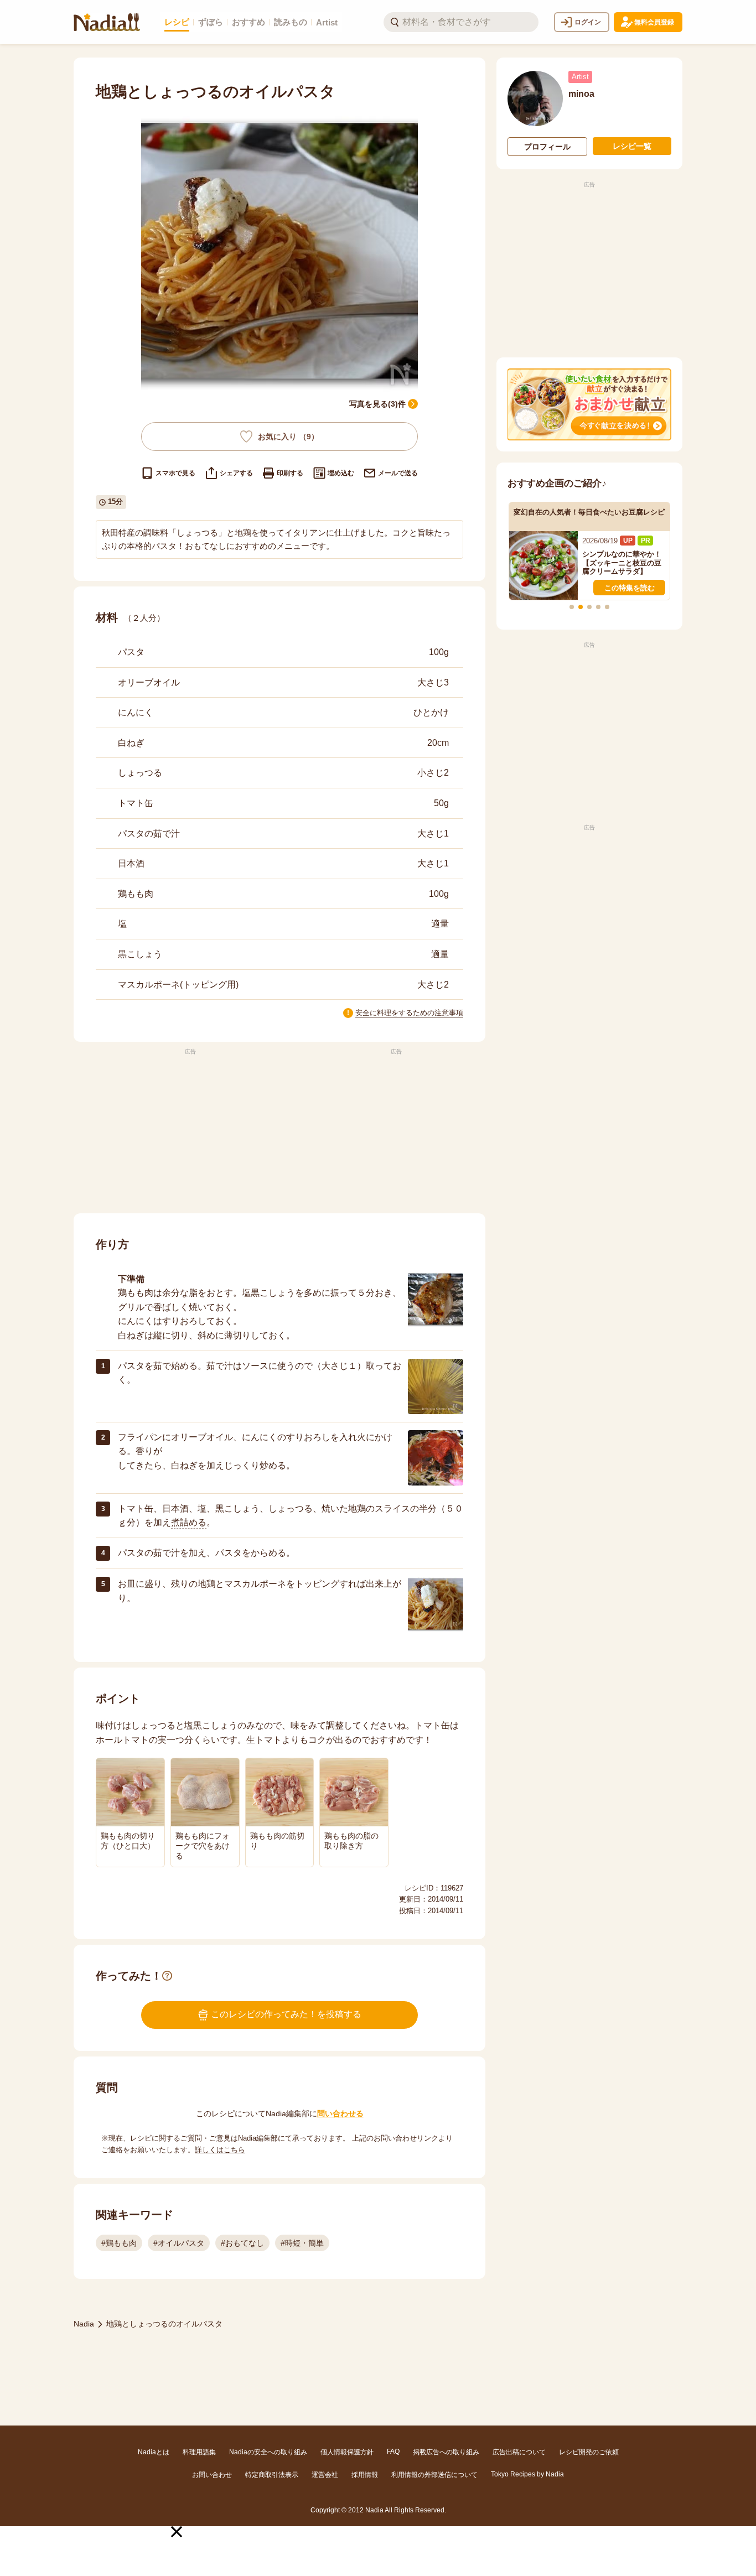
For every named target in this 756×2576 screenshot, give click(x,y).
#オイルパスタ (179, 2243)
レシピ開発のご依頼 (589, 2452)
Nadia (84, 2324)
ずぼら (211, 22)
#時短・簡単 (302, 2243)
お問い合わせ (212, 2475)
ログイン (588, 22)
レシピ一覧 (632, 146)
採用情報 (365, 2475)
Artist (327, 22)
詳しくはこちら (220, 2150)
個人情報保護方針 (347, 2452)
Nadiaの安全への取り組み (268, 2452)
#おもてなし (242, 2243)
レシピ (177, 22)
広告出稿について (519, 2452)
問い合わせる (340, 2113)
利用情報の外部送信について (434, 2475)
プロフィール (547, 147)
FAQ (393, 2452)
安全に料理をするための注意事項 (409, 1013)
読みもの (291, 22)
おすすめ (248, 22)
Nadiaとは (154, 2452)
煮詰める (189, 1522)
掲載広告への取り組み (446, 2452)
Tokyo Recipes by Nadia (527, 2474)
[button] (177, 2532)
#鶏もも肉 (119, 2243)
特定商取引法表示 (272, 2475)
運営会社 (325, 2475)
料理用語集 (199, 2452)
